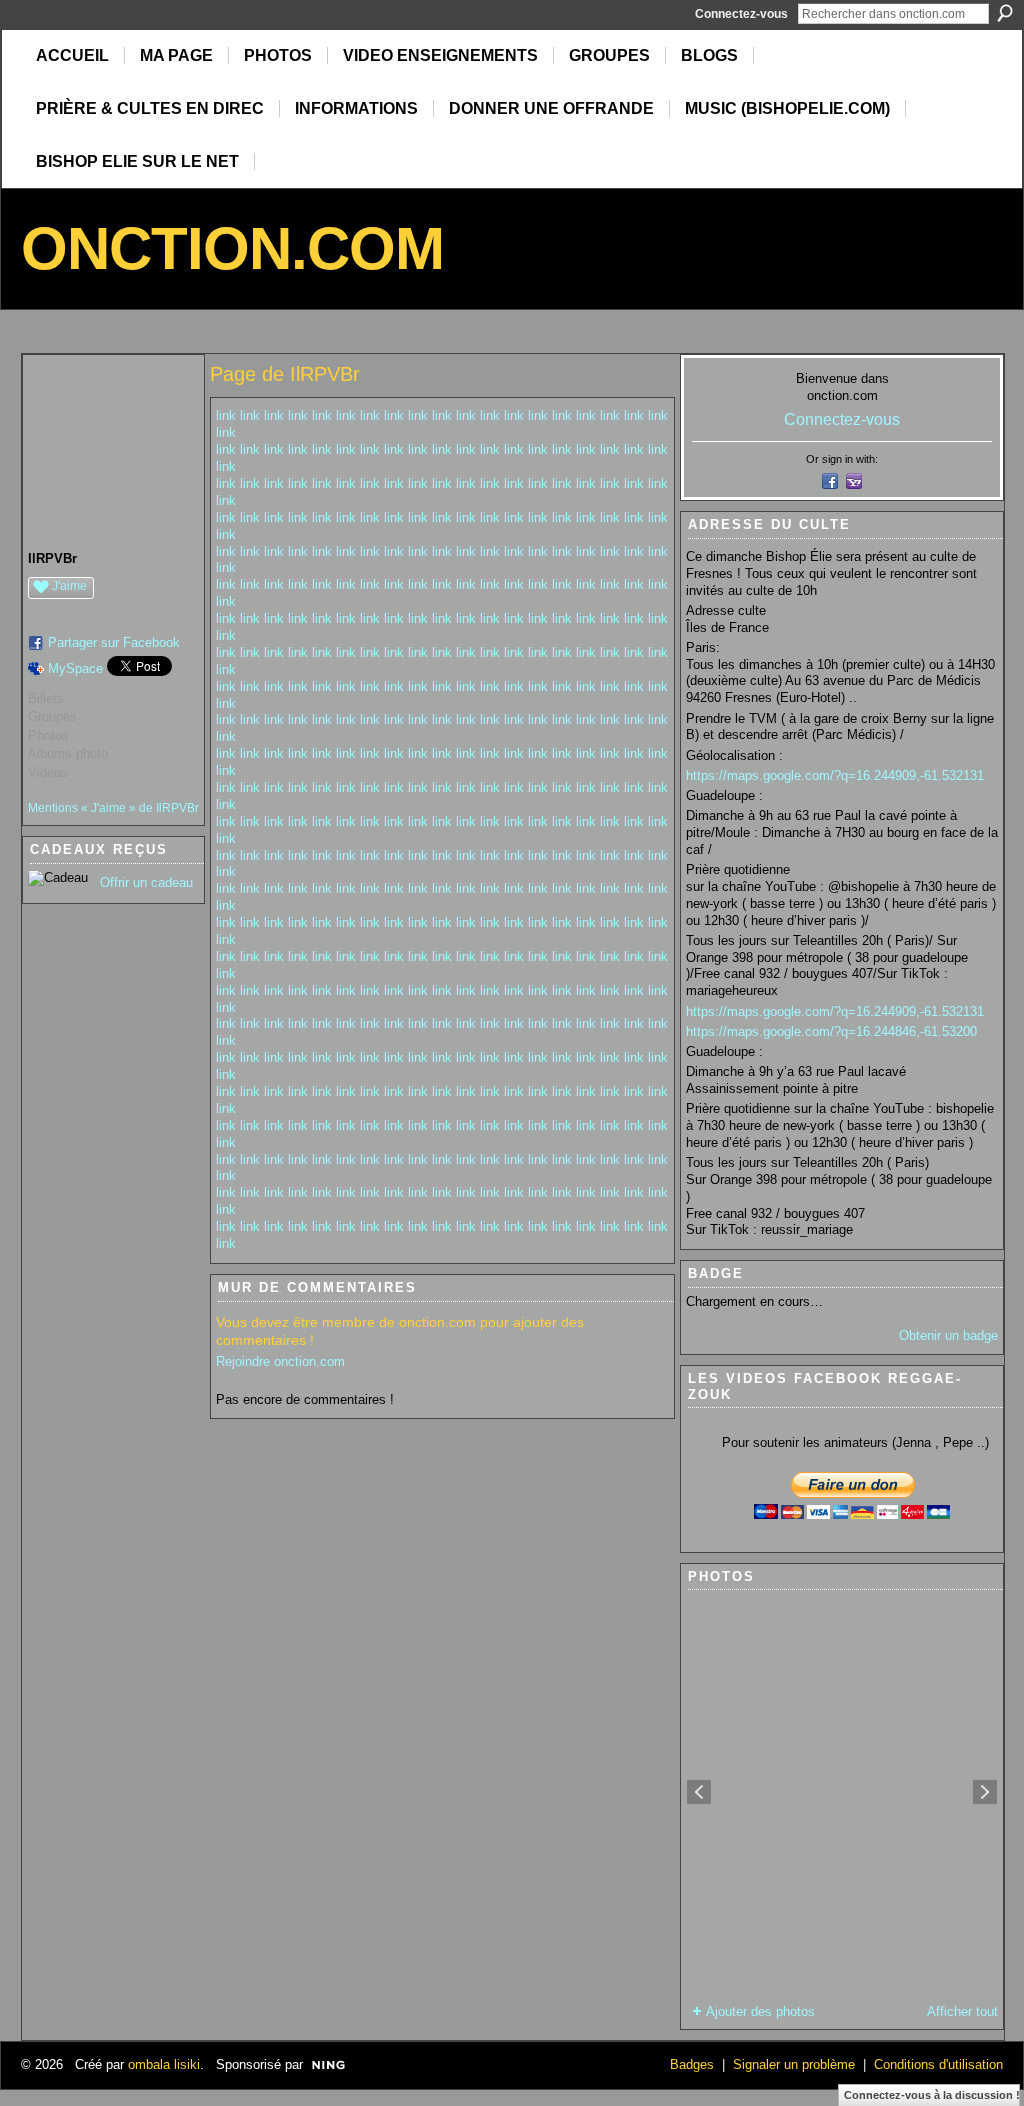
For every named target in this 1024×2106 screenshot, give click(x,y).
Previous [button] (699, 1792)
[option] (842, 1792)
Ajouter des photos (760, 2011)
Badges (692, 2064)
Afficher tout (962, 2011)
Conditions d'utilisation (938, 2064)
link (226, 415)
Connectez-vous (741, 14)
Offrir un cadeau (146, 882)
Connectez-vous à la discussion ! (932, 2095)
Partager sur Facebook (114, 642)
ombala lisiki (164, 2064)
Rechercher (1005, 13)
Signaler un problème (794, 2064)
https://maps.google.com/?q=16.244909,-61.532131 (835, 775)
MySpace (75, 668)
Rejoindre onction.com (280, 1361)
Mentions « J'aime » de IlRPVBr (113, 808)
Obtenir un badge (948, 1335)
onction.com (232, 248)
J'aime (69, 586)
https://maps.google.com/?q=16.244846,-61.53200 (831, 1031)
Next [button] (985, 1792)
